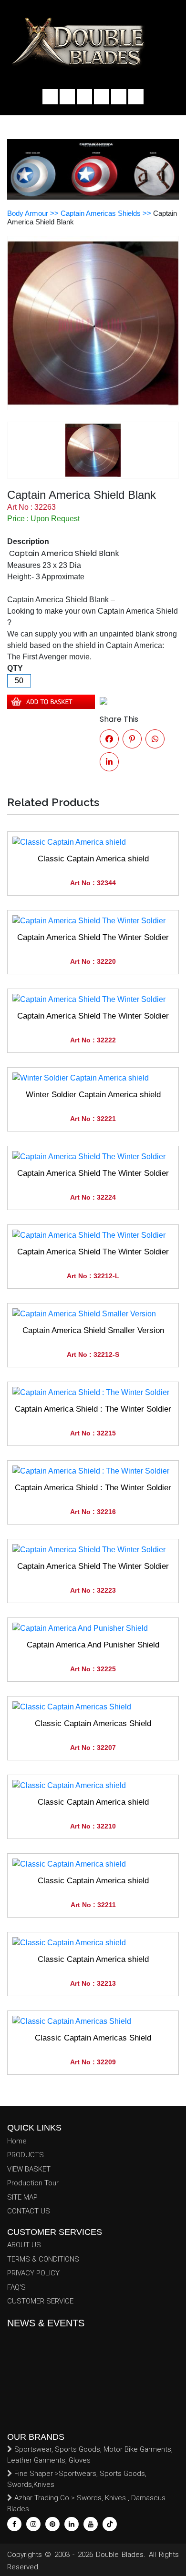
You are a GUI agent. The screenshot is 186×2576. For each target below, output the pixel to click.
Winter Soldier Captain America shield (93, 1095)
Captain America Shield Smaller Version (93, 1330)
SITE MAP (22, 2197)
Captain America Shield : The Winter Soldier (93, 1409)
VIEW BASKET (29, 2169)
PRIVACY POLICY (33, 2273)
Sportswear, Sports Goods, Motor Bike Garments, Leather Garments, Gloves (90, 2455)
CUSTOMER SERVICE (40, 2301)
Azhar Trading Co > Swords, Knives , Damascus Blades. (86, 2503)
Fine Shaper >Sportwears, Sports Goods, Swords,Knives (77, 2479)
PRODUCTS (26, 2155)
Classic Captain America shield (93, 859)
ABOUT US (24, 2245)
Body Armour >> (34, 213)
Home (17, 2141)
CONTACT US (29, 2211)
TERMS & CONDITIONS (43, 2259)
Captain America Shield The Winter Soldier (93, 937)
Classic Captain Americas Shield (93, 1723)
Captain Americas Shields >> (107, 213)
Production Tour (33, 2183)
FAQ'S (16, 2287)
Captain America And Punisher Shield (93, 1645)
